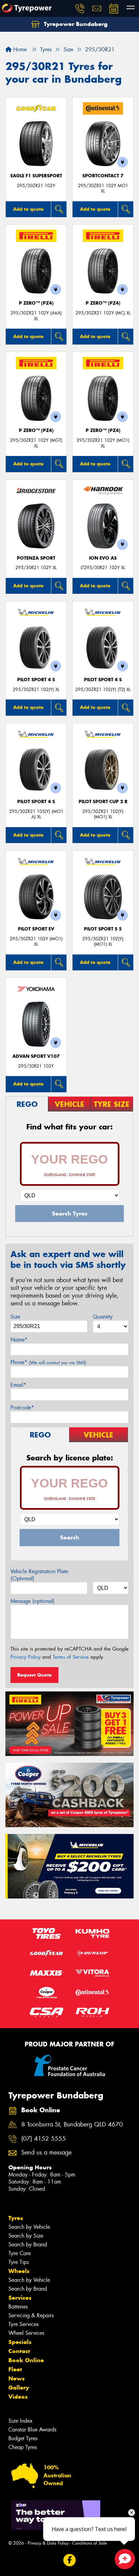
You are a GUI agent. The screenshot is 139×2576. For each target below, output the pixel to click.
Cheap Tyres (23, 2447)
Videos (18, 2397)
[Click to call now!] (80, 8)
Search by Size (26, 2236)
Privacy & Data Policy (48, 2543)
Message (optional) (33, 1601)
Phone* (48, 1362)
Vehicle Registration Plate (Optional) (39, 1575)
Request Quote (34, 1675)
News (17, 2378)
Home (19, 49)
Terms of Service (71, 1657)
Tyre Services (23, 2324)
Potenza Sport (36, 558)
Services (20, 2298)
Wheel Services (26, 2333)
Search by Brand (28, 2245)
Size (15, 1317)
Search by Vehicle (29, 2227)
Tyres (16, 2218)
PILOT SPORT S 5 (103, 929)
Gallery (19, 2388)
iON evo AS (103, 558)
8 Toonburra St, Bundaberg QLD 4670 (72, 2125)
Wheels (19, 2271)
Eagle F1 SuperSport (36, 176)
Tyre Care (20, 2253)
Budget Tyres (23, 2438)
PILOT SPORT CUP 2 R (103, 802)
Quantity (103, 1317)
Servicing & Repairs (31, 2315)
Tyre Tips (19, 2262)
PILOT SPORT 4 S (36, 680)
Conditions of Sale (90, 2543)
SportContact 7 (103, 176)
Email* (18, 1385)
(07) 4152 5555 (44, 2139)
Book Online (26, 2360)
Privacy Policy (25, 1657)
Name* (19, 1340)
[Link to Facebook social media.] (70, 2560)
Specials (20, 2342)
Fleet (15, 2369)
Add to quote (28, 209)
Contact (19, 2351)
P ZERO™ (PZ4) (36, 303)
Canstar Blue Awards (32, 2430)
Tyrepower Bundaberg (75, 24)
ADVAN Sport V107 (36, 1056)
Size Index (20, 2421)
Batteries (18, 2307)
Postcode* (22, 1408)
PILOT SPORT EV (36, 929)
